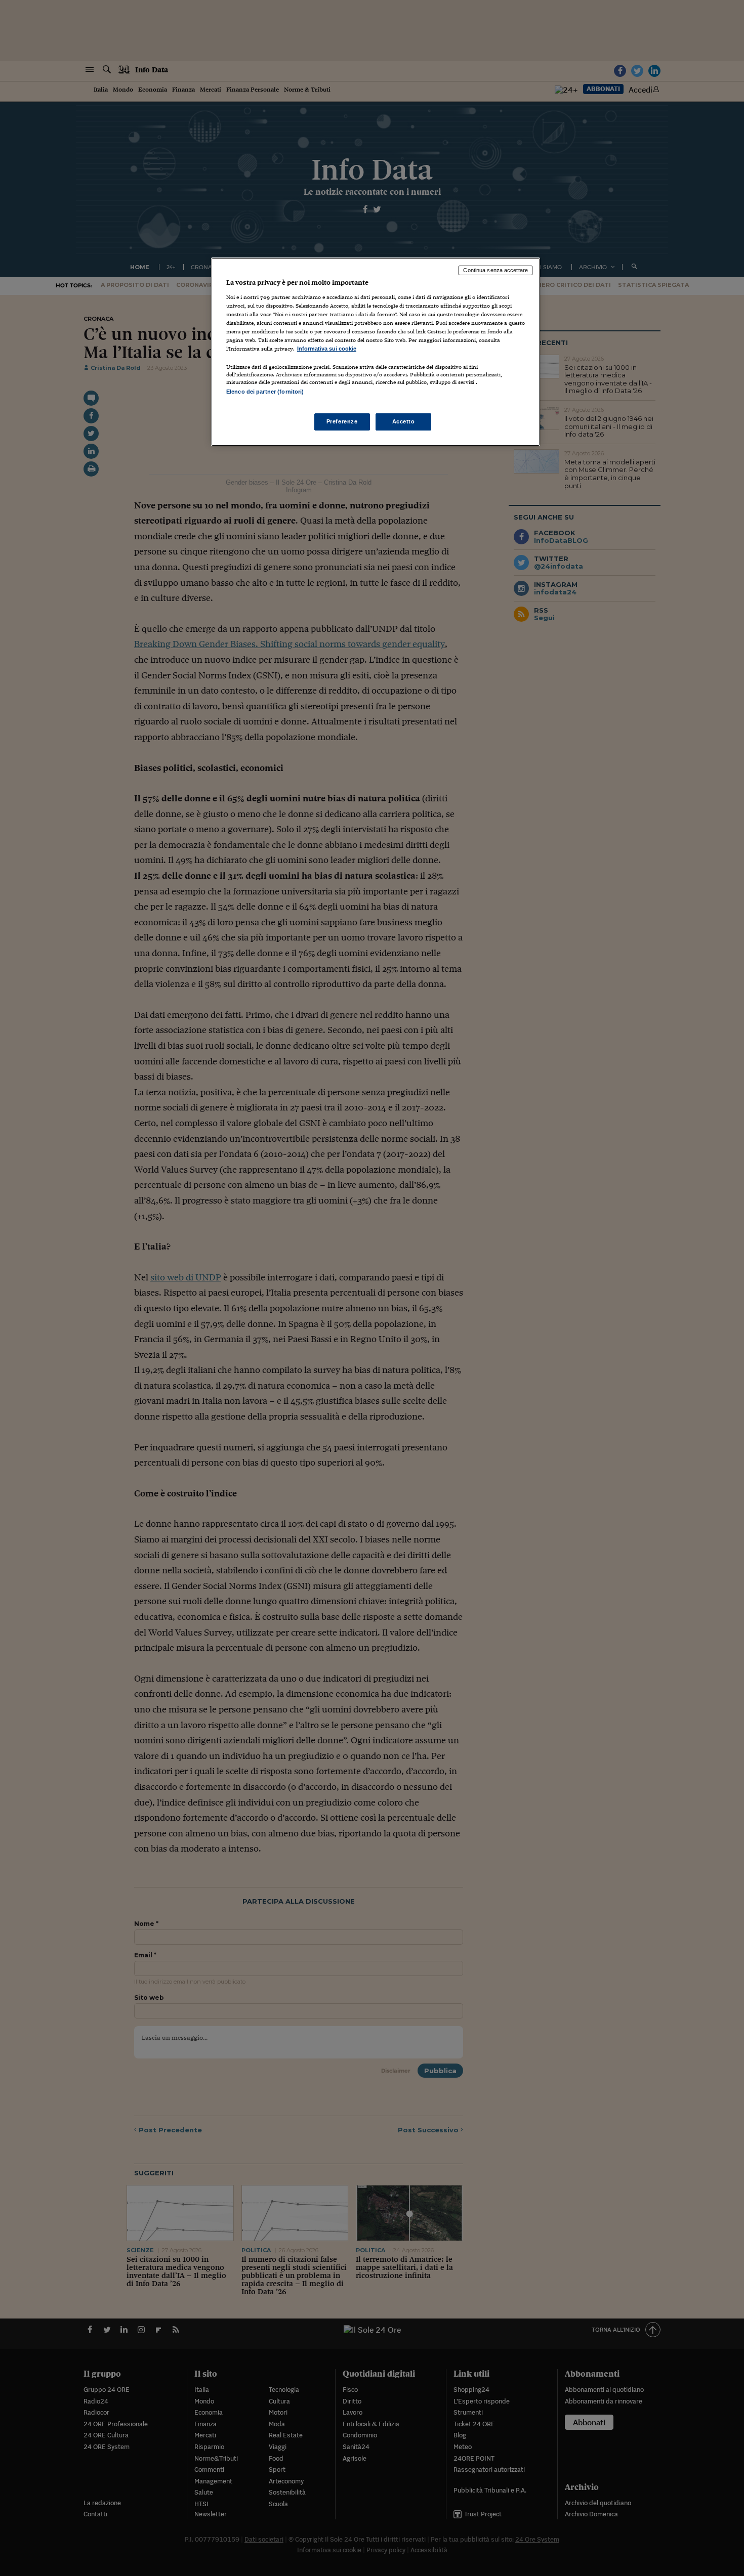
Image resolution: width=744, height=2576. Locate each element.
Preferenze (342, 421)
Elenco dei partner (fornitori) (265, 392)
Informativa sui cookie (327, 349)
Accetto (404, 421)
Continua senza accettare (495, 270)
